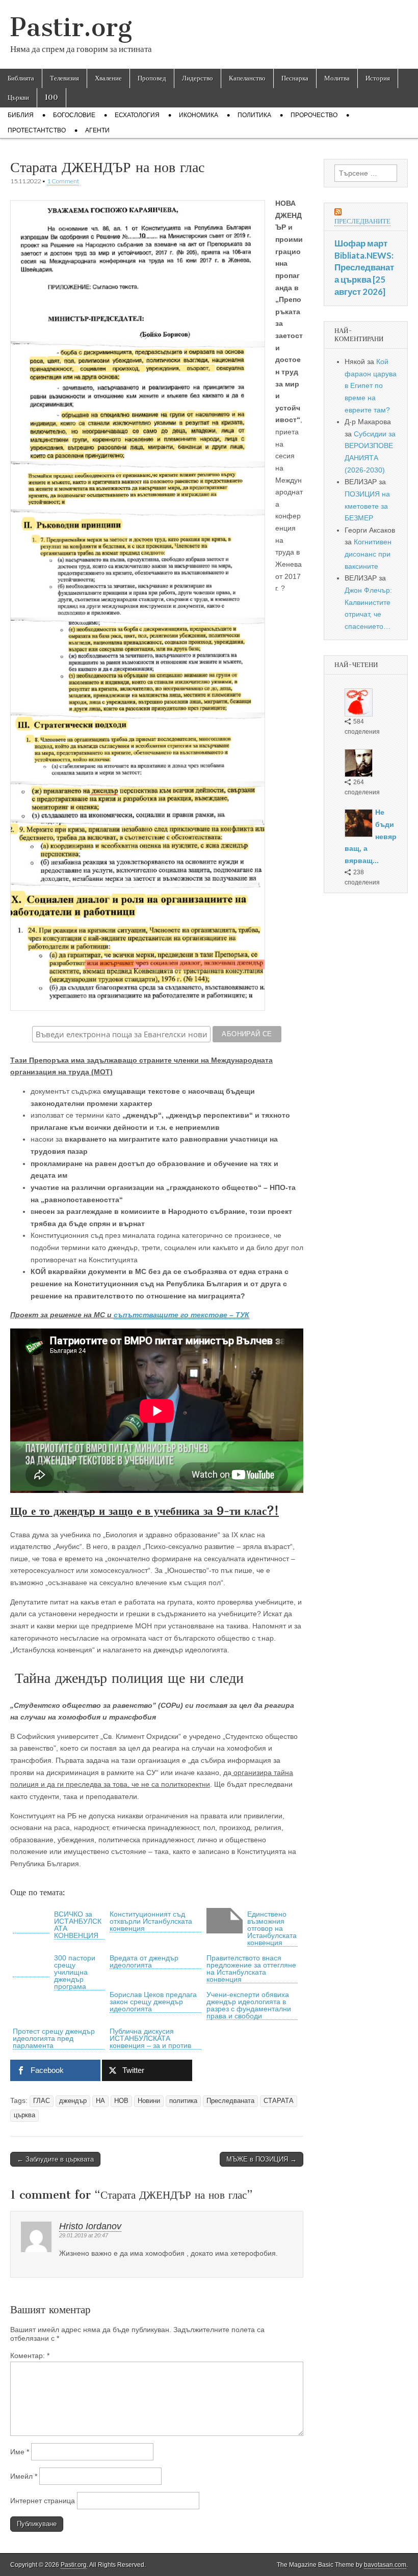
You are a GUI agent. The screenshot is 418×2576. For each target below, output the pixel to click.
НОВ (121, 2101)
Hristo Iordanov (90, 2226)
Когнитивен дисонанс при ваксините (368, 554)
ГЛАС (42, 2101)
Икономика (199, 115)
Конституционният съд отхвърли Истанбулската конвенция (151, 1921)
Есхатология (137, 115)
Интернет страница (43, 2501)
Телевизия (64, 78)
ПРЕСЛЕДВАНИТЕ (362, 221)
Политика (254, 115)
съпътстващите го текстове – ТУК (181, 1315)
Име (20, 2452)
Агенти (97, 130)
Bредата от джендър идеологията (144, 1961)
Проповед (152, 78)
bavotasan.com (385, 2565)
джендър (73, 2101)
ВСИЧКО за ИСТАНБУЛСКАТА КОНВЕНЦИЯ (78, 1925)
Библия (21, 115)
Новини (149, 2101)
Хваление (108, 78)
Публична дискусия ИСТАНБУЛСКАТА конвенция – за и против (150, 2038)
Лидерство (198, 78)
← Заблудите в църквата (55, 2159)
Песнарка (295, 78)
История (378, 78)
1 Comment (63, 181)
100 (51, 98)
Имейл (24, 2476)
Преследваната (230, 2101)
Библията (21, 78)
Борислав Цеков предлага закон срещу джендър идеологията (153, 2002)
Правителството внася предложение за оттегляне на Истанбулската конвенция (251, 1969)
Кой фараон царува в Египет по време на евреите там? (371, 386)
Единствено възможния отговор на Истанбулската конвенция (272, 1928)
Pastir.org (71, 27)
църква (24, 2115)
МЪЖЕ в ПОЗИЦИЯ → (262, 2159)
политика (183, 2101)
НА (100, 2101)
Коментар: (30, 2356)
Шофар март (361, 243)
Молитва (337, 78)
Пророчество (314, 115)
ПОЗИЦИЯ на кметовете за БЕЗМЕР (367, 506)
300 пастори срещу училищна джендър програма (75, 1972)
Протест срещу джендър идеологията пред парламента (54, 2038)
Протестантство (37, 130)
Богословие (74, 115)
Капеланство (247, 78)
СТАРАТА (279, 2101)
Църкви (18, 98)
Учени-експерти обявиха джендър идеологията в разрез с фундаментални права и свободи (249, 2005)
